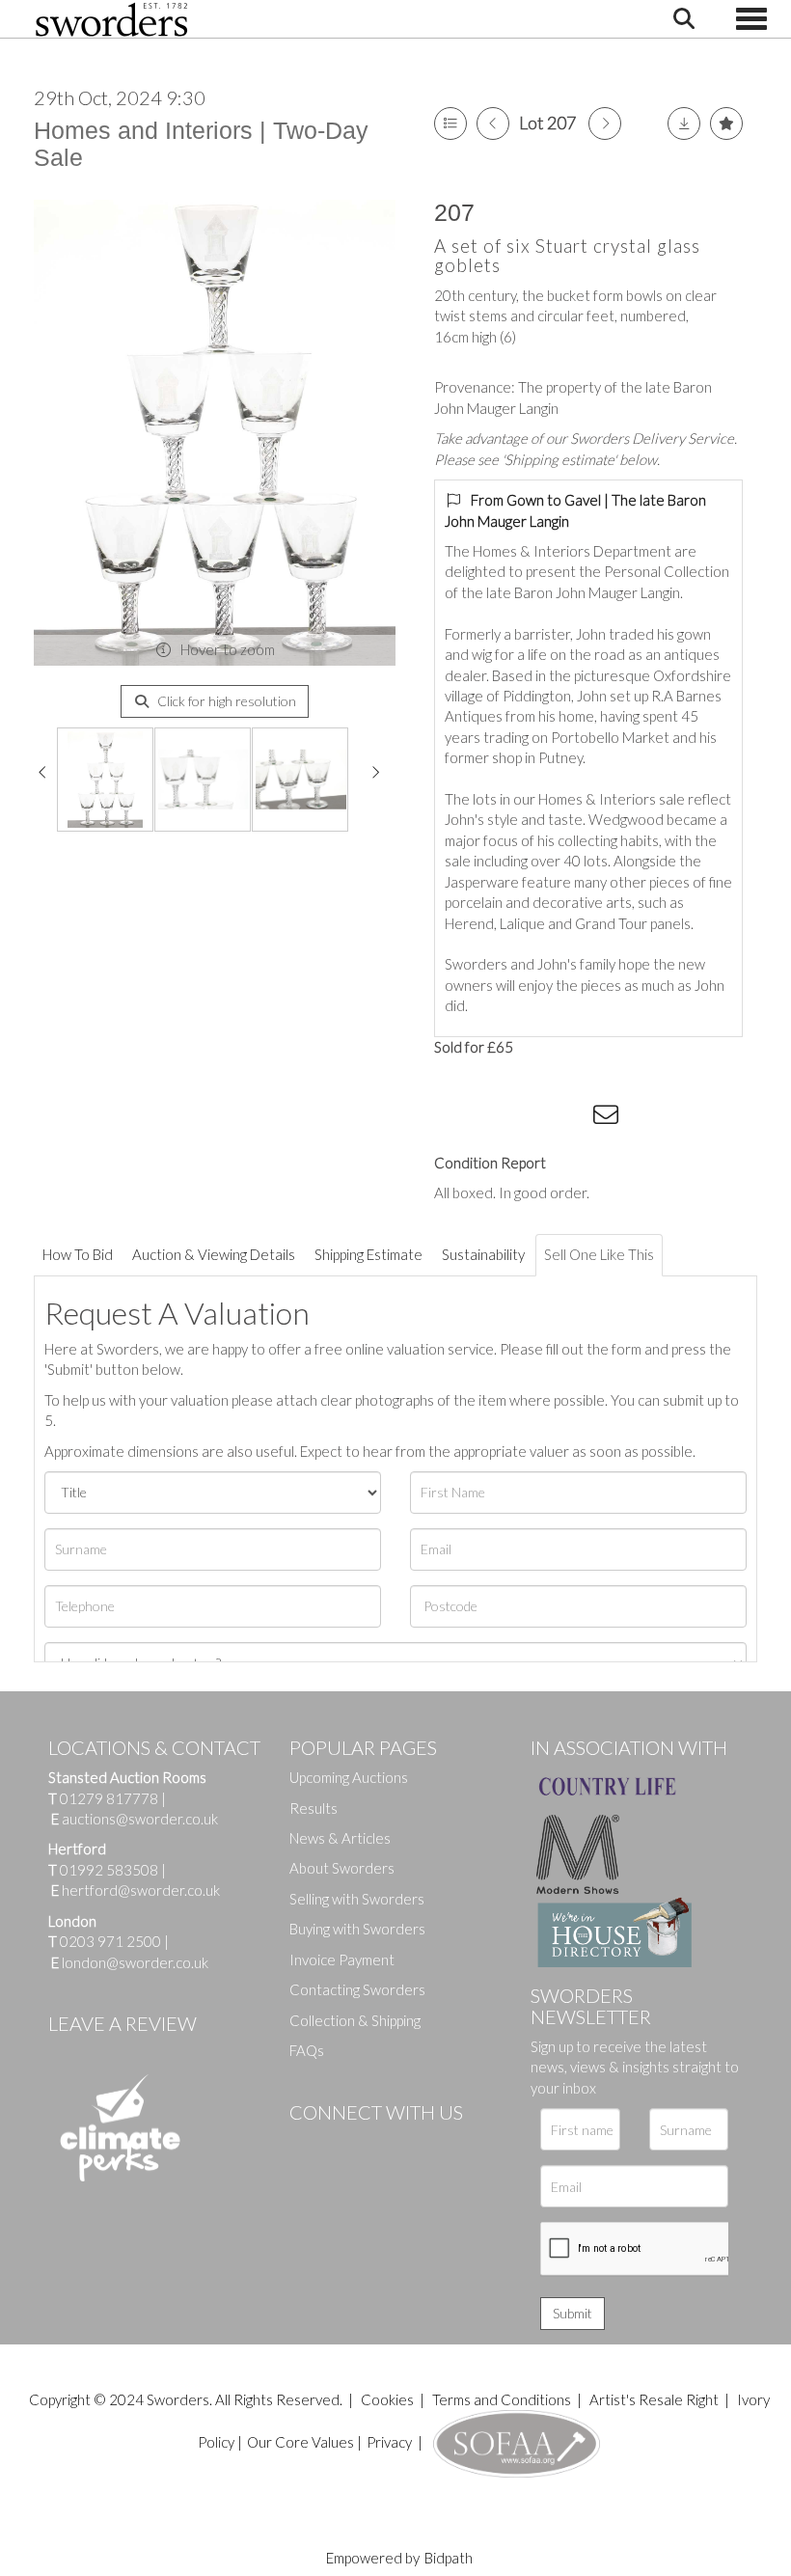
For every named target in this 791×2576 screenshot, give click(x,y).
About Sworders (342, 1868)
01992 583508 (109, 1870)
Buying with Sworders (357, 1929)
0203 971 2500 (110, 1941)
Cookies (387, 2399)
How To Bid (78, 1254)
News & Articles (340, 1838)
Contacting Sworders (357, 1989)
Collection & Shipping (355, 2020)
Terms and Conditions (503, 2399)
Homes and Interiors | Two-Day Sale (201, 144)
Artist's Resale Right (654, 2399)
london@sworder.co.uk (130, 1962)
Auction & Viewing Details (214, 1254)
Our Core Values (300, 2442)
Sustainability (483, 1254)
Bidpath (449, 2558)
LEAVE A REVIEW (123, 2023)
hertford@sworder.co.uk (141, 1890)
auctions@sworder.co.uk (135, 1819)
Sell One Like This (599, 1254)
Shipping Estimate (368, 1254)
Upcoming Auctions (349, 1777)
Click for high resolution (225, 701)
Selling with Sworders (357, 1899)
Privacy (389, 2442)
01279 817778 (109, 1798)
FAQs (307, 2050)
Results (314, 1808)
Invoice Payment (342, 1959)
